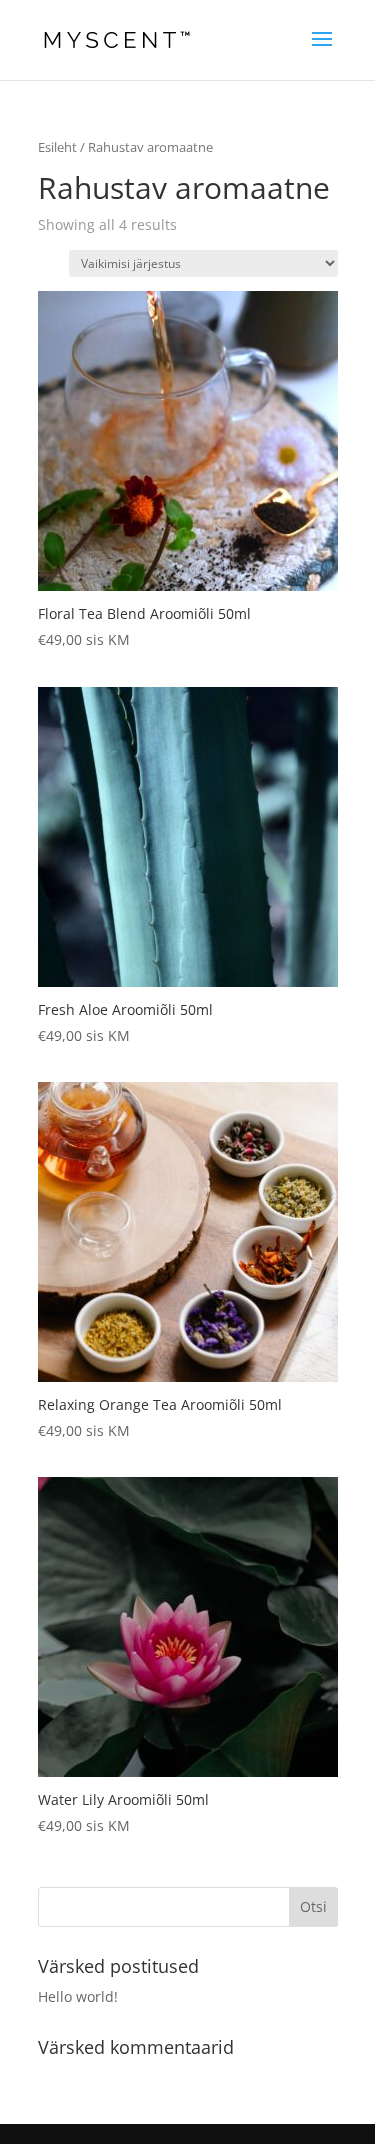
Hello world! (78, 1996)
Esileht (57, 147)
